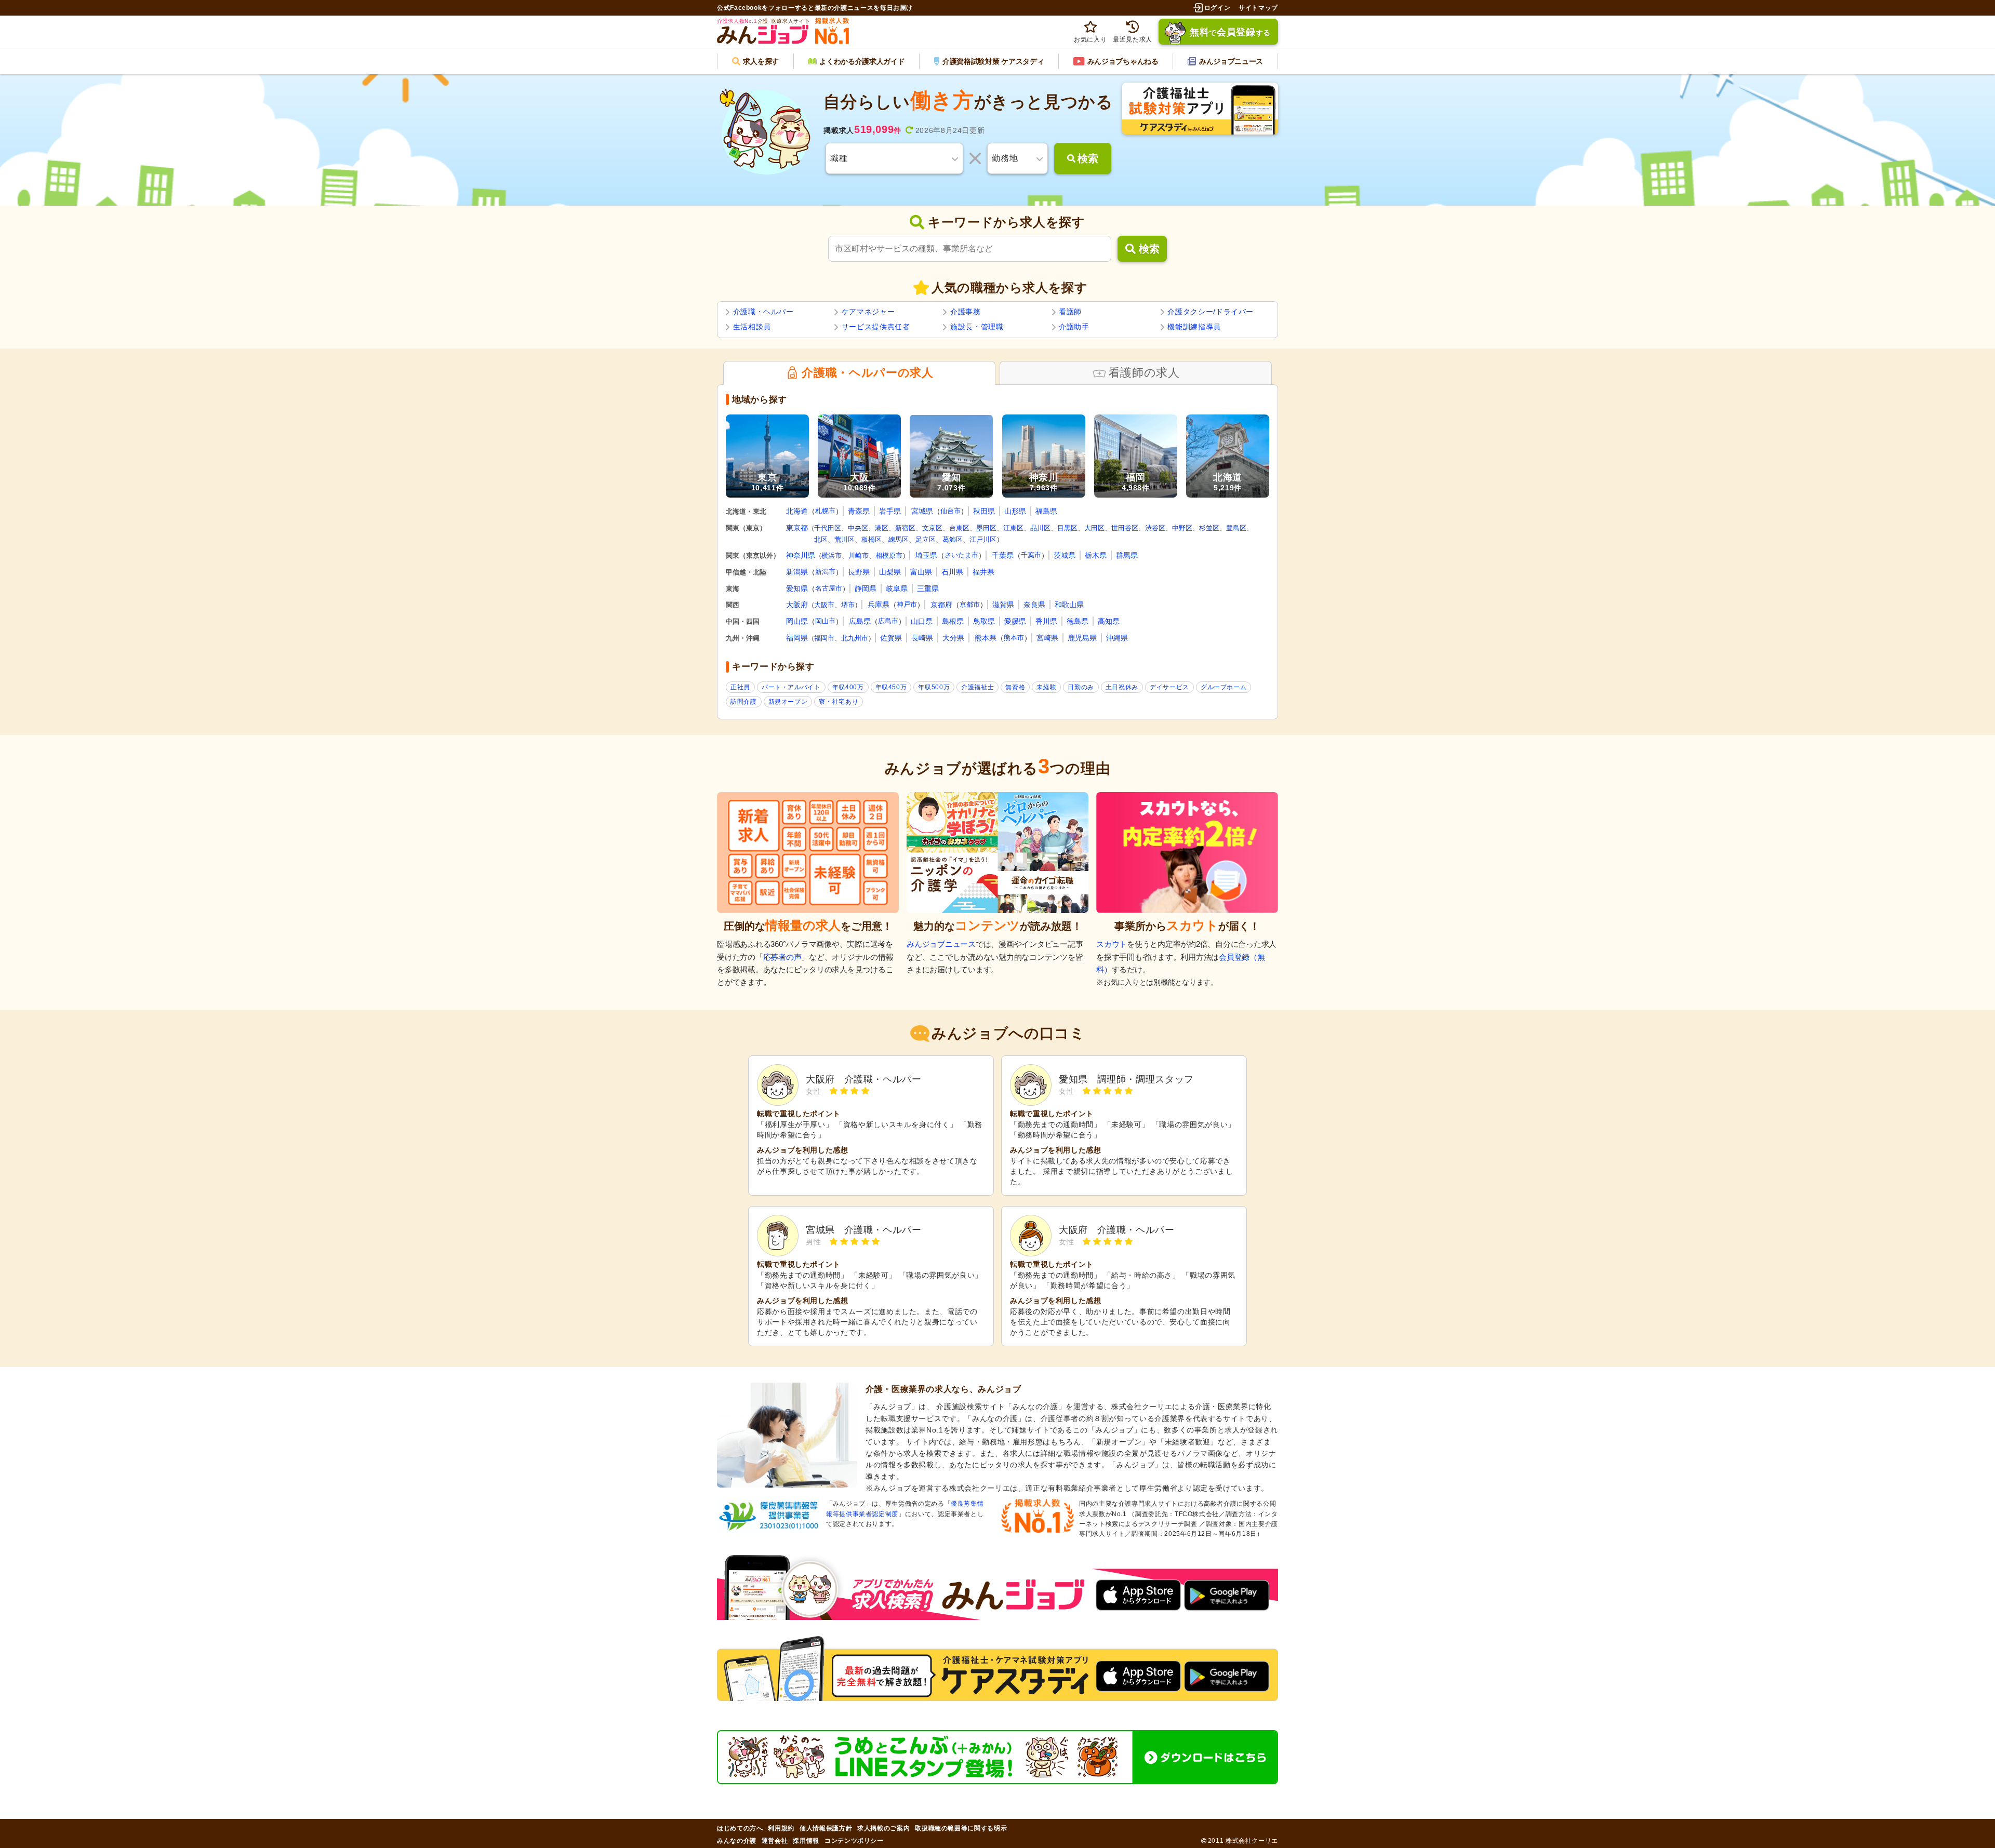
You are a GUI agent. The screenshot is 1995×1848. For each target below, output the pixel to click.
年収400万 (848, 687)
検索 (1149, 249)
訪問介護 (744, 702)
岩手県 (890, 511)
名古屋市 (829, 588)
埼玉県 (926, 555)
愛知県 (797, 588)
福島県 (1046, 511)
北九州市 (855, 638)
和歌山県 (1069, 605)
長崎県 (922, 638)
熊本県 (986, 638)
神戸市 (907, 604)
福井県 (983, 572)
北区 (821, 539)
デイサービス (1169, 687)
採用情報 (806, 1841)
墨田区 (986, 528)
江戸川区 (983, 539)
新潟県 (797, 572)
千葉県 (1003, 555)
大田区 (1094, 528)
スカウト (1112, 944)
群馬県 (1127, 555)
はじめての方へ (740, 1828)
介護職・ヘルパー (763, 312)
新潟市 (825, 572)
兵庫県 (879, 605)
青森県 (859, 511)
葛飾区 (953, 539)
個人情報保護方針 (826, 1828)
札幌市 (825, 511)
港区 (882, 528)
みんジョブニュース (941, 944)
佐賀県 (891, 638)
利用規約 (781, 1828)
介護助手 (1074, 327)
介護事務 (966, 312)
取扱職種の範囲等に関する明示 (961, 1828)
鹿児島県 (1082, 638)
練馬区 (899, 539)
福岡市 (824, 638)
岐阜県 (897, 588)
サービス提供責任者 (876, 327)
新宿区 (905, 528)
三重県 (928, 588)
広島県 (860, 621)
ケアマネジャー (868, 312)
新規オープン (788, 702)
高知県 (1109, 621)
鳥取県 (984, 621)
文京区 (932, 528)
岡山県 (797, 621)
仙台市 (950, 511)
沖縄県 (1117, 638)
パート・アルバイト (791, 687)
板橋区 (872, 539)
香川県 (1046, 621)
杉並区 (1209, 528)
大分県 (953, 638)
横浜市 (832, 555)
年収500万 (934, 687)
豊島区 (1236, 528)
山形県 (1015, 511)
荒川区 (844, 539)
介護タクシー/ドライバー (1211, 312)
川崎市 (859, 555)
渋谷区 (1155, 528)
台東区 (959, 528)
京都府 (941, 605)
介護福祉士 (977, 687)
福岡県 (797, 638)
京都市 (970, 604)
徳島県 (1078, 621)
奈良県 (1034, 605)
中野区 (1182, 528)
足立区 (926, 539)
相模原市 (889, 555)
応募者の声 (782, 957)
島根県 (953, 621)
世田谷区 (1125, 528)
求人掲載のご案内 (883, 1828)
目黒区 (1067, 528)
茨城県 (1065, 555)
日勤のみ (1081, 687)
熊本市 (1014, 638)
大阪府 (797, 605)
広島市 (888, 621)
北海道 (797, 511)
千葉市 (1031, 555)
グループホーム (1223, 687)
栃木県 (1096, 555)
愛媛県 (1015, 621)
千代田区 (828, 528)
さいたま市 (961, 555)
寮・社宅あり (839, 702)
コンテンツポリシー (854, 1841)
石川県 (952, 572)
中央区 (858, 528)
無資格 (1015, 687)
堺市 (848, 605)
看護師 (1070, 312)
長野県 (859, 572)
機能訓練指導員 (1194, 327)
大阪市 (824, 605)
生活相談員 (752, 327)
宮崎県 (1047, 638)
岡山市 (825, 621)
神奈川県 (801, 555)
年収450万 (891, 687)
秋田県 (984, 511)
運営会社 (775, 1841)
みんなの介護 (737, 1841)
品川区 (1040, 528)
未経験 (1046, 687)
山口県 (922, 621)
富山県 (921, 572)
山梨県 (890, 572)
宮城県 (922, 511)
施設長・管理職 (977, 327)
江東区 (1013, 528)
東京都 (797, 528)
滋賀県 (1003, 605)
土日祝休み (1122, 687)
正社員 (740, 687)
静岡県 (866, 588)
